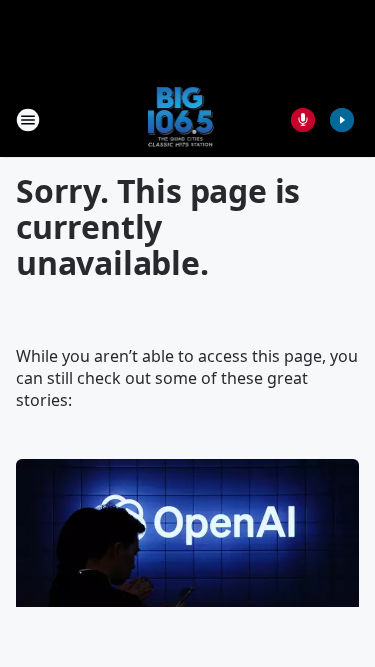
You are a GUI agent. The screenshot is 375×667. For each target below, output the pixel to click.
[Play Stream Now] (342, 120)
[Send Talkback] (303, 120)
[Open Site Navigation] (28, 120)
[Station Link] (181, 119)
